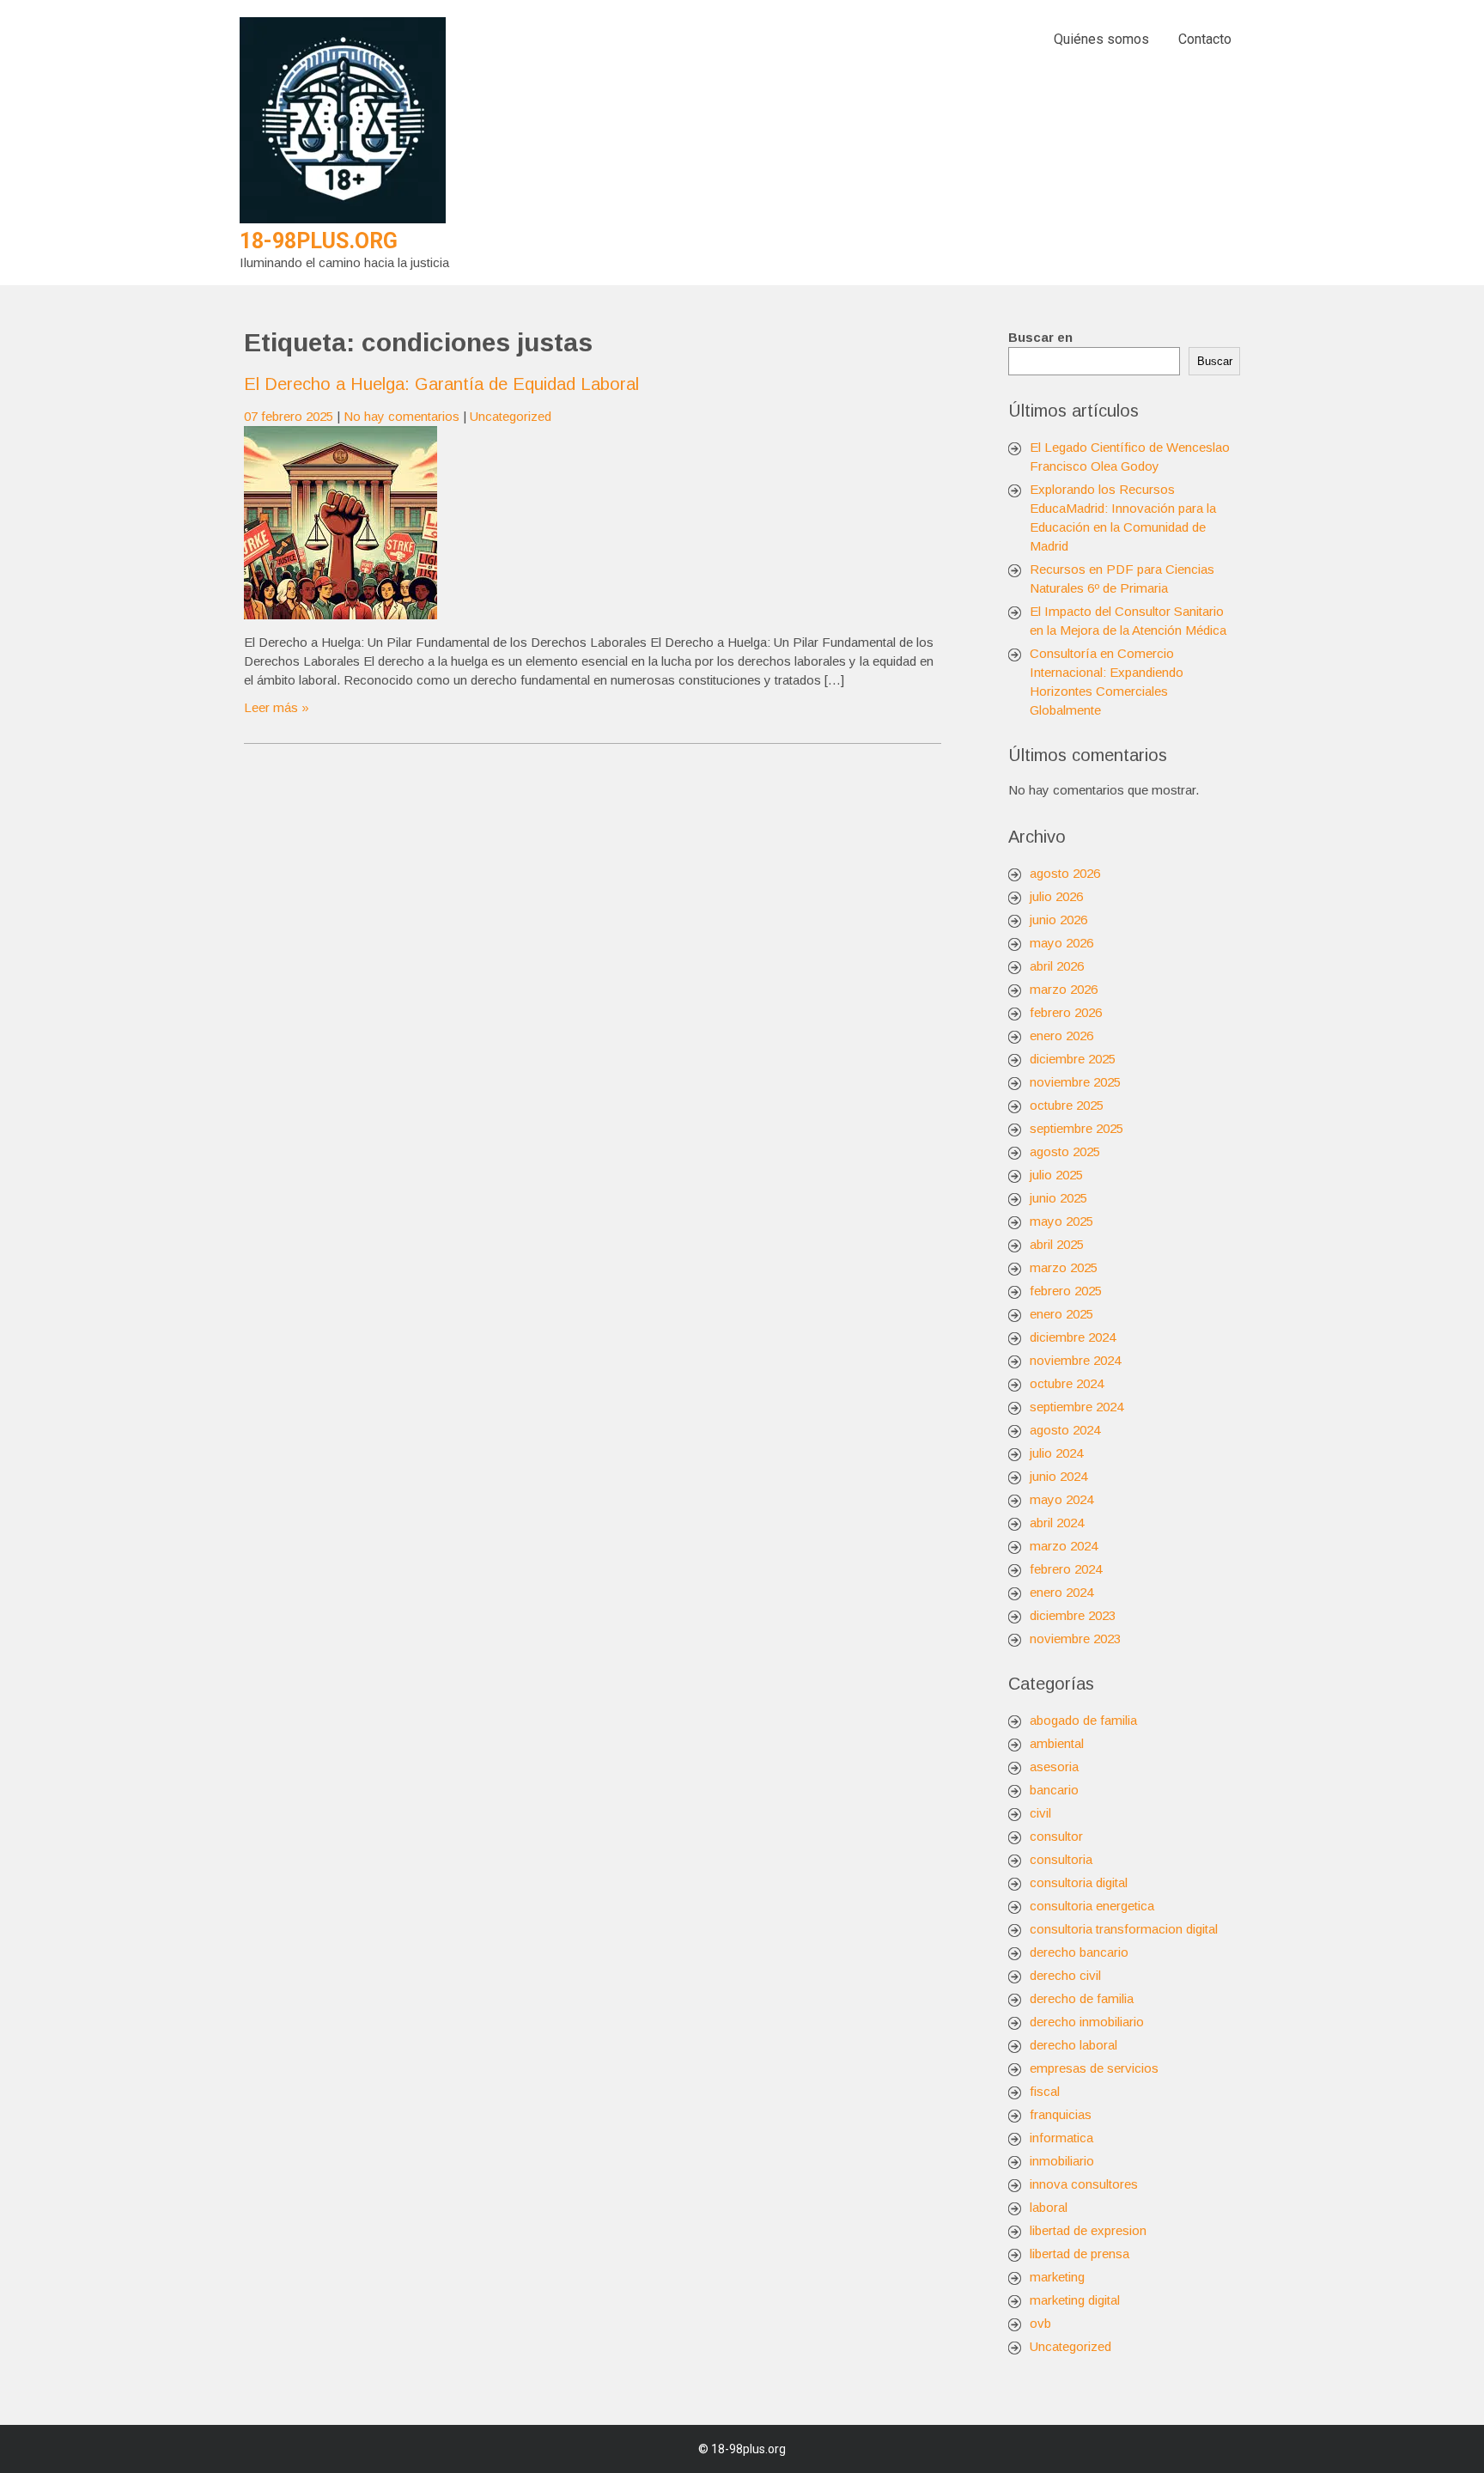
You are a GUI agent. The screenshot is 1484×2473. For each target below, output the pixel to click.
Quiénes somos (1101, 39)
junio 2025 (1058, 1198)
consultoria (1061, 1859)
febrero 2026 (1066, 1012)
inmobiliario (1062, 2161)
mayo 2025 (1061, 1221)
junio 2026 (1058, 920)
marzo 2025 (1064, 1267)
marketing (1057, 2277)
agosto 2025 (1065, 1151)
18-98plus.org (319, 241)
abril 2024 (1057, 1523)
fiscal (1045, 2091)
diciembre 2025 (1073, 1059)
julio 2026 (1056, 896)
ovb (1040, 2323)
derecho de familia (1082, 1998)
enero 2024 (1061, 1592)
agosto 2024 (1065, 1430)
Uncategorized (511, 416)
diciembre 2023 (1073, 1615)
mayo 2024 (1061, 1499)
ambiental (1057, 1743)
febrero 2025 (1066, 1291)
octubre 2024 (1067, 1383)
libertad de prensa (1080, 2254)
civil (1040, 1813)
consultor (1056, 1836)
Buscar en (1040, 337)
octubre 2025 (1067, 1105)
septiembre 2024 (1077, 1407)
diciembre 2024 (1073, 1337)
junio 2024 (1058, 1476)
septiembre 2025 (1077, 1128)
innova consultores (1084, 2184)
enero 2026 (1061, 1035)
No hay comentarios (401, 416)
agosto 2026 (1065, 873)
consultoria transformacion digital (1124, 1929)
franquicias (1061, 2114)
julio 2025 (1056, 1175)
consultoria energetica (1092, 1906)
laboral (1049, 2207)
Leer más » (277, 707)
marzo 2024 (1064, 1546)
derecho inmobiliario (1087, 2022)
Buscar (1215, 361)
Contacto (1205, 39)
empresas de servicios (1094, 2068)
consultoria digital (1079, 1882)
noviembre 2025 (1075, 1082)
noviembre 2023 (1075, 1639)
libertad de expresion (1088, 2230)
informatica (1061, 2138)
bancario (1054, 1790)
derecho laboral (1073, 2045)
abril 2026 (1057, 966)
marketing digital (1075, 2300)
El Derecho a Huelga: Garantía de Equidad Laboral (441, 384)
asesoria (1054, 1766)
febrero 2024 (1066, 1569)
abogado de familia (1083, 1720)
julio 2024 (1056, 1453)
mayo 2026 (1061, 943)
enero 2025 (1061, 1314)
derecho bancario (1079, 1952)
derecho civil (1065, 1975)
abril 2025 (1057, 1244)
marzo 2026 (1064, 989)
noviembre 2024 (1075, 1360)
